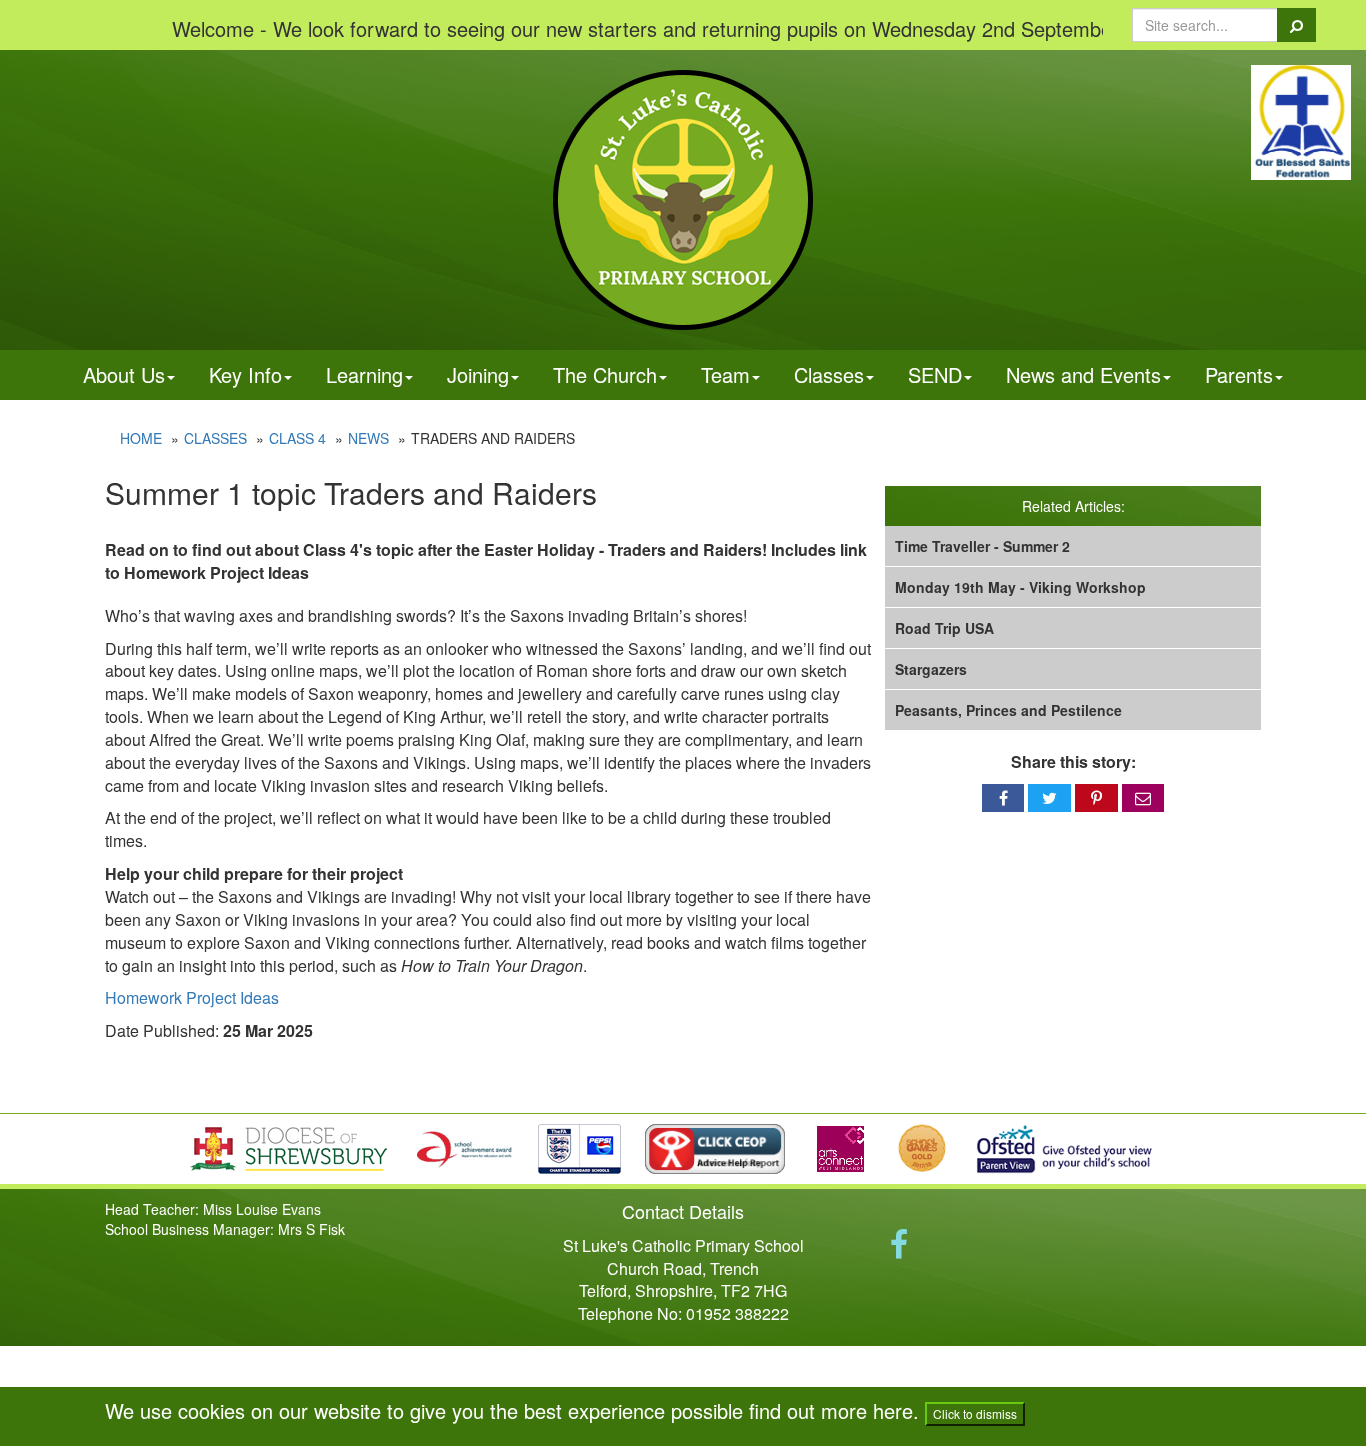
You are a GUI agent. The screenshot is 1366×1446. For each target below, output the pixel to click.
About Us (124, 374)
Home (141, 438)
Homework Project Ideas (192, 997)
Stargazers (931, 669)
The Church (605, 374)
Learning (364, 374)
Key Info (245, 374)
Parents (1239, 374)
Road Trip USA (944, 628)
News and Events (1083, 374)
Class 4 (297, 438)
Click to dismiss (975, 1413)
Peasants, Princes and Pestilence (1008, 710)
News (368, 438)
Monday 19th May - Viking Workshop (1020, 587)
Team (725, 374)
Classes (829, 374)
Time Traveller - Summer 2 (982, 546)
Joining (478, 374)
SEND (935, 374)
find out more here (831, 1410)
